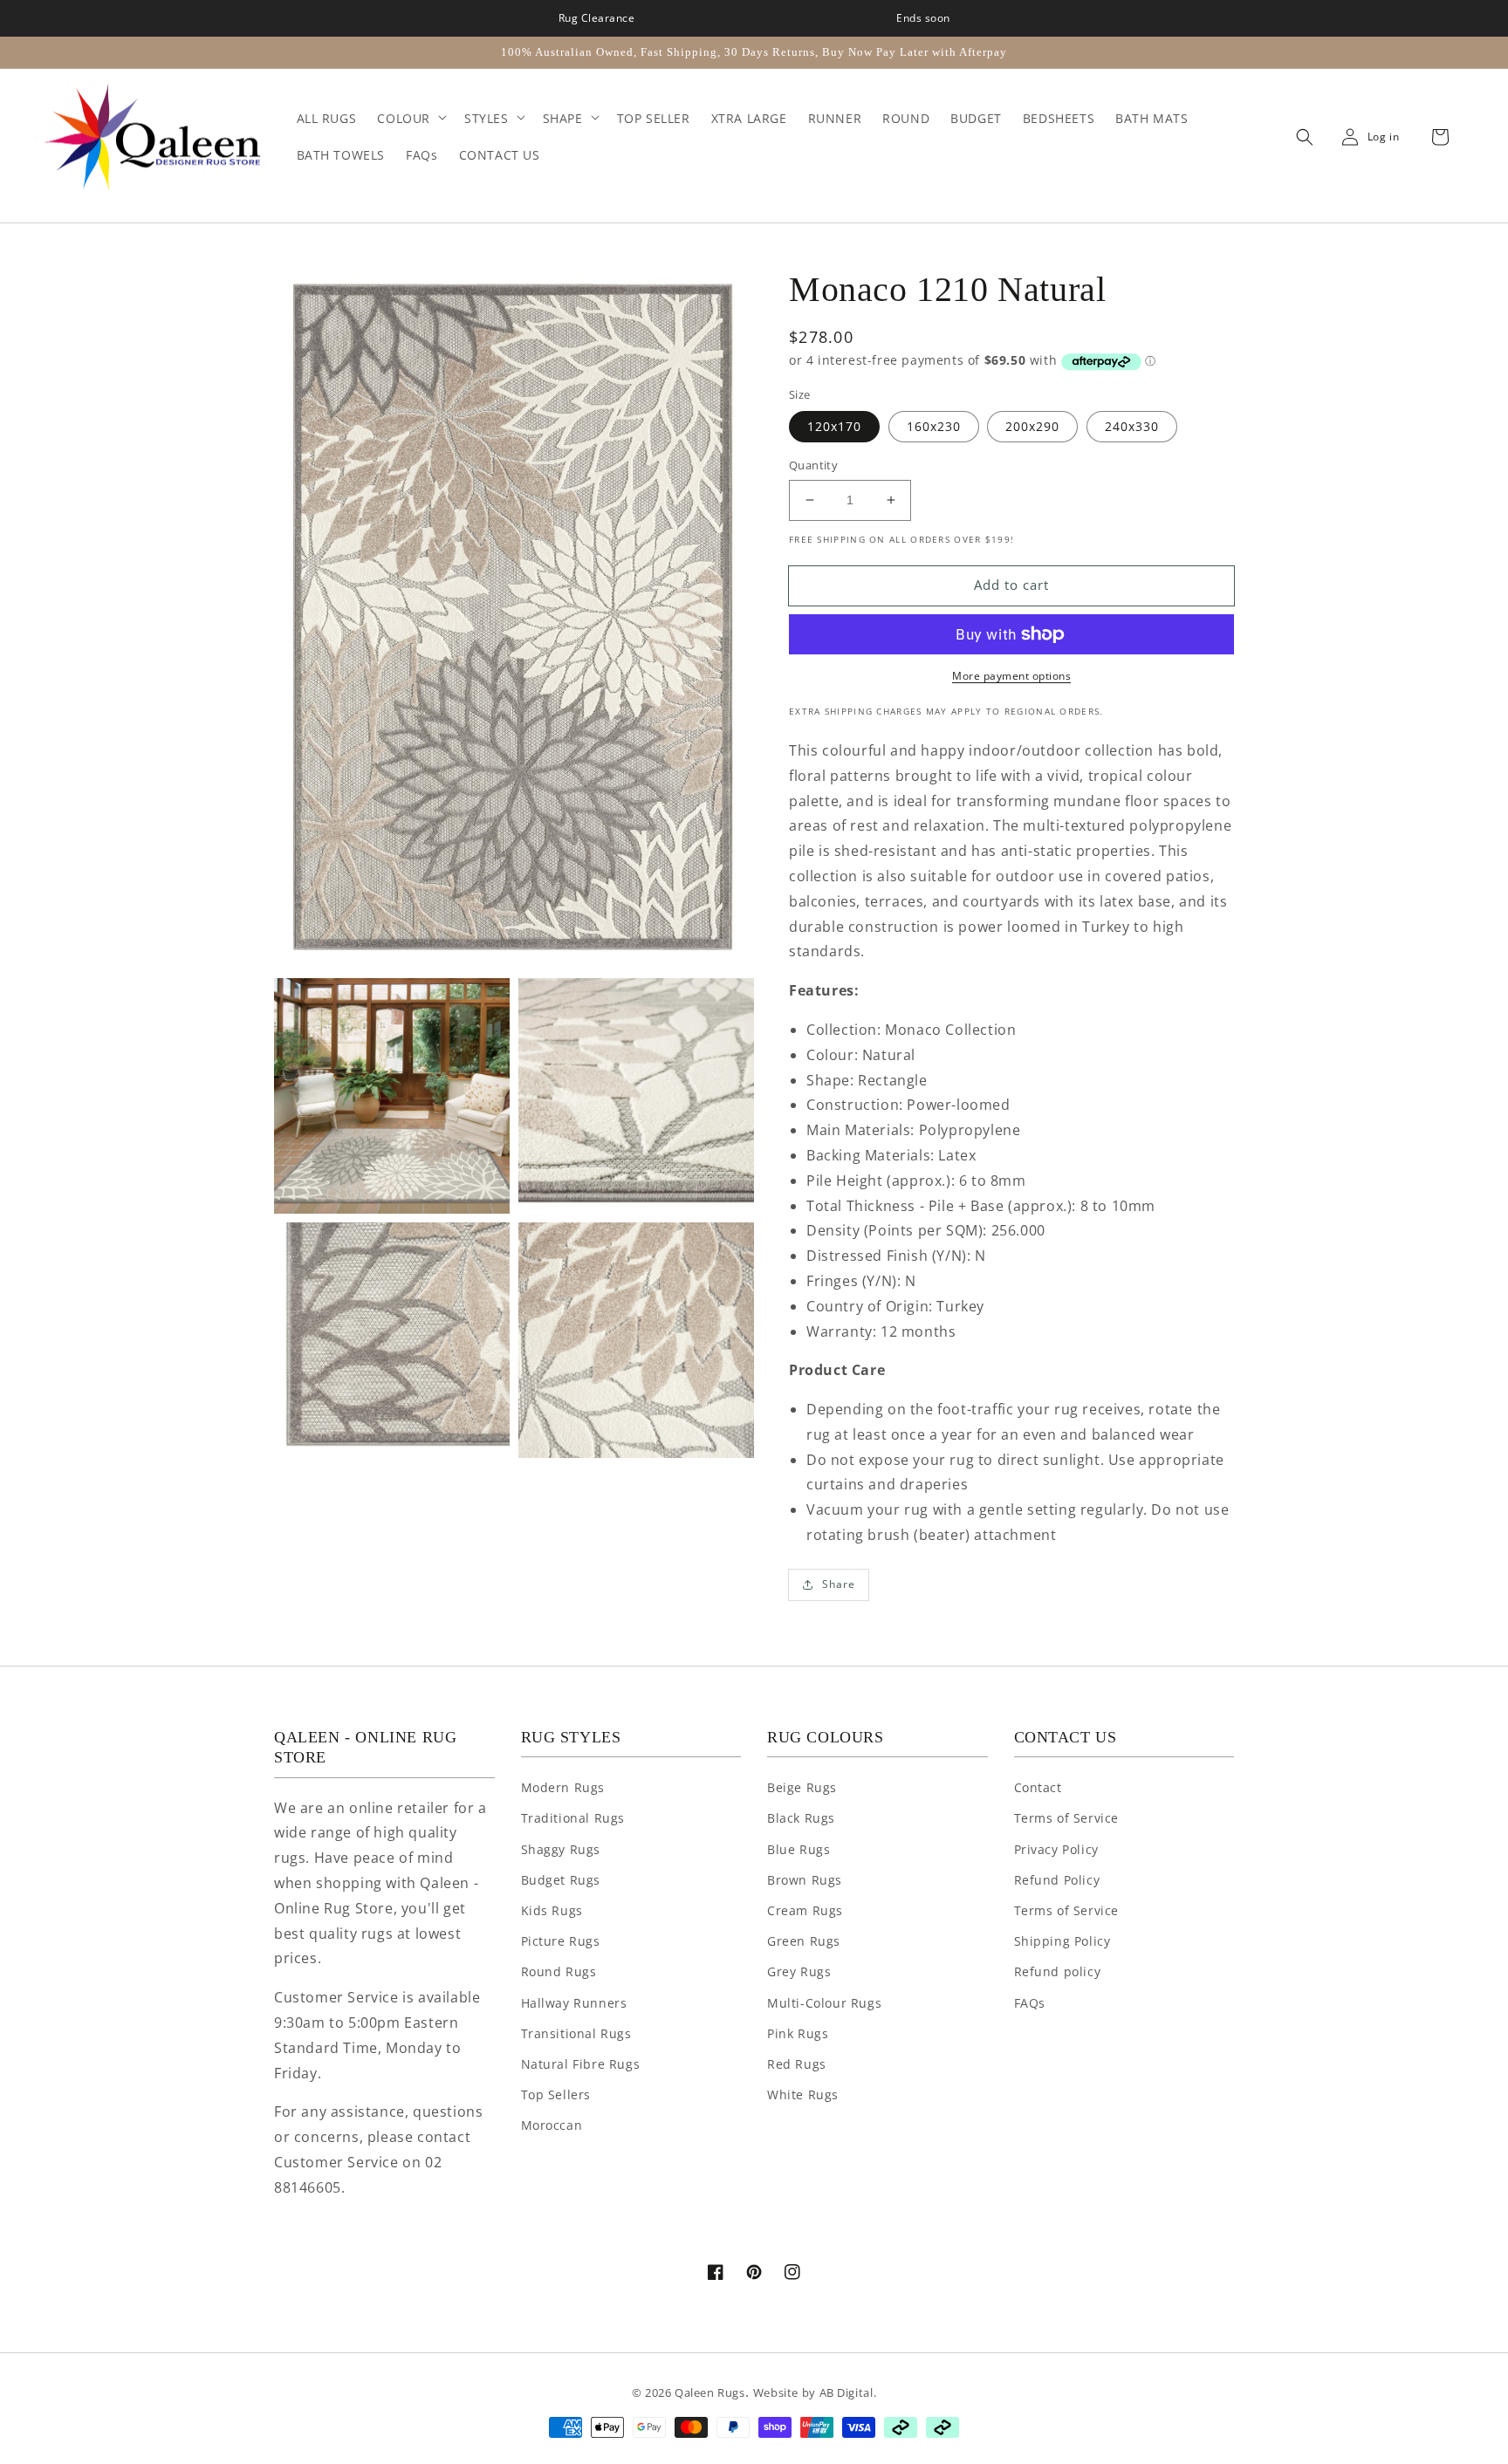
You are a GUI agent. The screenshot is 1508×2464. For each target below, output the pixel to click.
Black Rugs (801, 1818)
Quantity (813, 465)
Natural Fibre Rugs (581, 2064)
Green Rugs (804, 1941)
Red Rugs (797, 2064)
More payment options (1011, 676)
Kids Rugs (552, 1910)
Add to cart (1011, 585)
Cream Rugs (805, 1910)
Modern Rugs (563, 1787)
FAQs (1030, 2003)
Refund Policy (1057, 1880)
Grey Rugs (799, 1971)
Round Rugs (559, 1971)
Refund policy (1058, 1971)
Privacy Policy (1056, 1849)
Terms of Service (1067, 1818)
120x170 (834, 426)
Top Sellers (556, 2094)
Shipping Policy (1062, 1941)
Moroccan (552, 2125)
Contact (1038, 1787)
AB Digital (847, 2392)
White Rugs (803, 2094)
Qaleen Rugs (710, 2392)
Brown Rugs (805, 1880)
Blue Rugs (799, 1849)
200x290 (1032, 426)
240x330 (1132, 426)
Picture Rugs (561, 1941)
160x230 (934, 426)
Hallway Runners (574, 2003)
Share (839, 1584)
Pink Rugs (798, 2033)
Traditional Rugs (573, 1818)
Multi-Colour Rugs (824, 2003)
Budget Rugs (561, 1880)
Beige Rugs (802, 1787)
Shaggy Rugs (561, 1849)
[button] (1300, 137)
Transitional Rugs (576, 2033)
